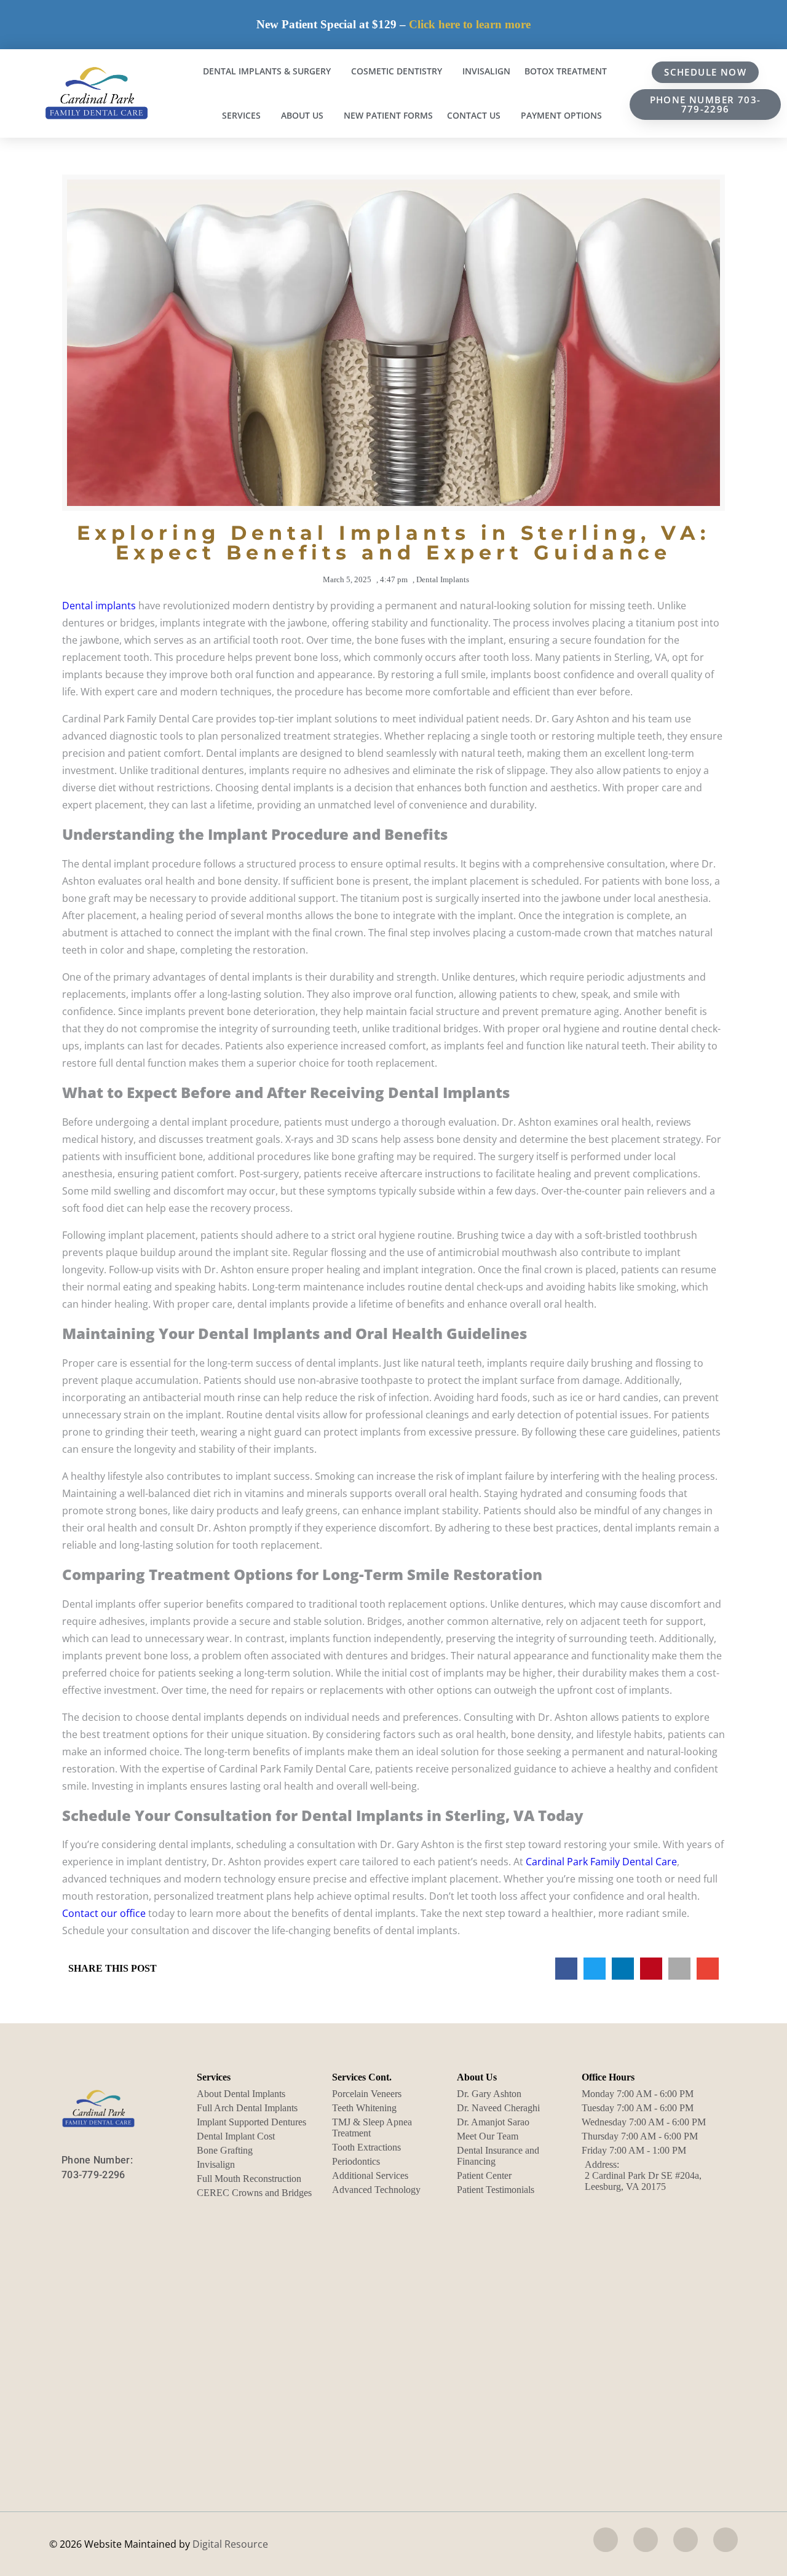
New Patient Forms (388, 115)
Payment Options (561, 115)
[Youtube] (686, 2540)
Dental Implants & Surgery (267, 71)
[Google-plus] (726, 2540)
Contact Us (474, 115)
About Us (302, 115)
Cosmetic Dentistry (397, 71)
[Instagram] (646, 2540)
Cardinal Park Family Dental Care (601, 1862)
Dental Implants (443, 579)
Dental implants (99, 606)
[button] (566, 1969)
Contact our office (104, 1913)
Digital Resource (230, 2544)
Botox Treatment (566, 71)
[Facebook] (606, 2540)
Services (241, 115)
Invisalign (486, 71)
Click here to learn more (470, 24)
